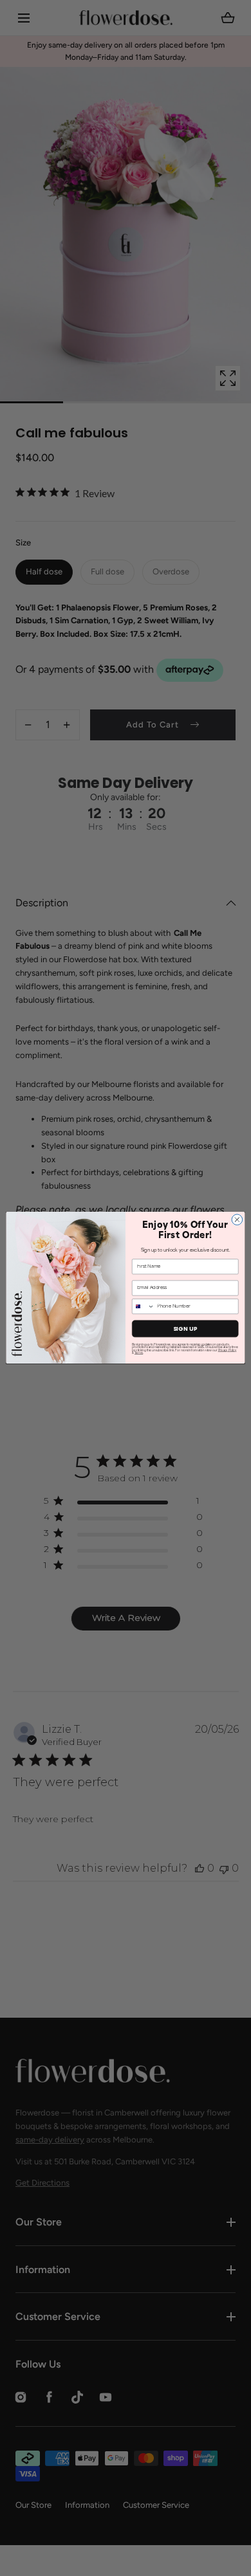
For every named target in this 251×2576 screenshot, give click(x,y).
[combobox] (143, 1307)
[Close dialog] (237, 1220)
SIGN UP (185, 1329)
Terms (139, 1353)
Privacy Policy (228, 1351)
